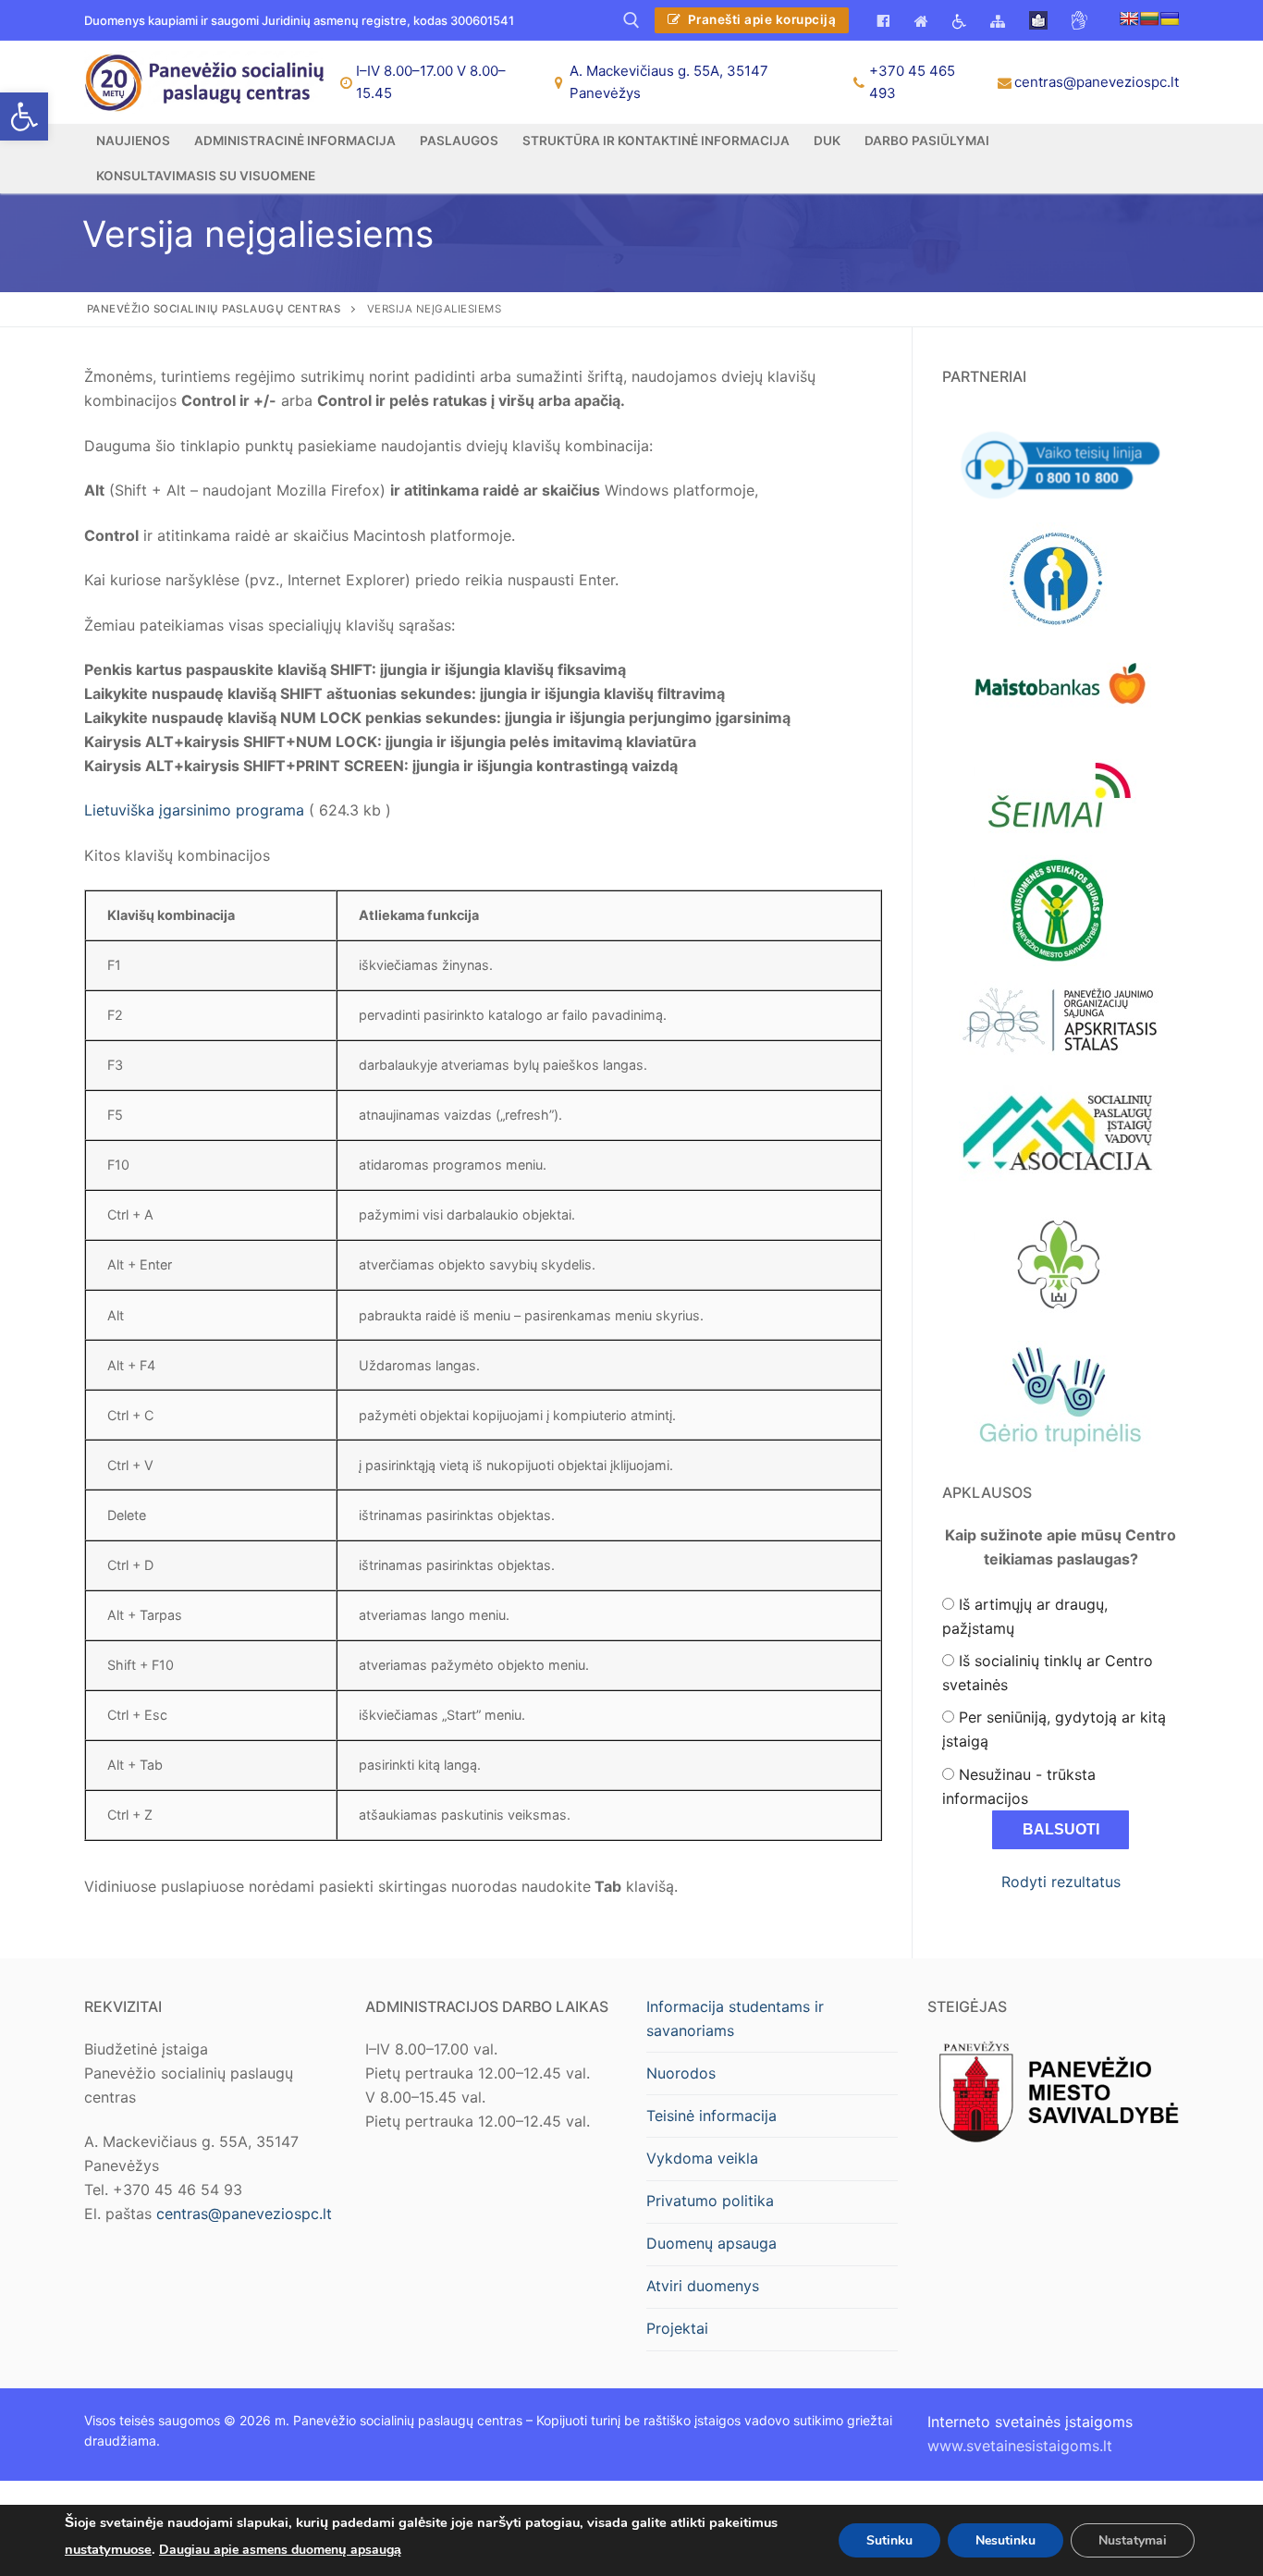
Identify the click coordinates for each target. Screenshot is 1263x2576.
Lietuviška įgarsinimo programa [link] (194, 810)
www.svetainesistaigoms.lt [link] (1020, 2446)
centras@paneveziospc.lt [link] (1097, 82)
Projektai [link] (677, 2328)
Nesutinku (1005, 2539)
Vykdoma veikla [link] (702, 2158)
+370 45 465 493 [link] (912, 82)
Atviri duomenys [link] (703, 2286)
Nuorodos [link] (681, 2073)
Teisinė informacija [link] (711, 2116)
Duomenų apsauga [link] (711, 2243)
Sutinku (889, 2539)
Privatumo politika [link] (710, 2201)
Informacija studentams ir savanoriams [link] (735, 2018)
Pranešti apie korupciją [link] (760, 19)
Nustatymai (1133, 2539)
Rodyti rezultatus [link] (1061, 1882)
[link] (24, 117)
